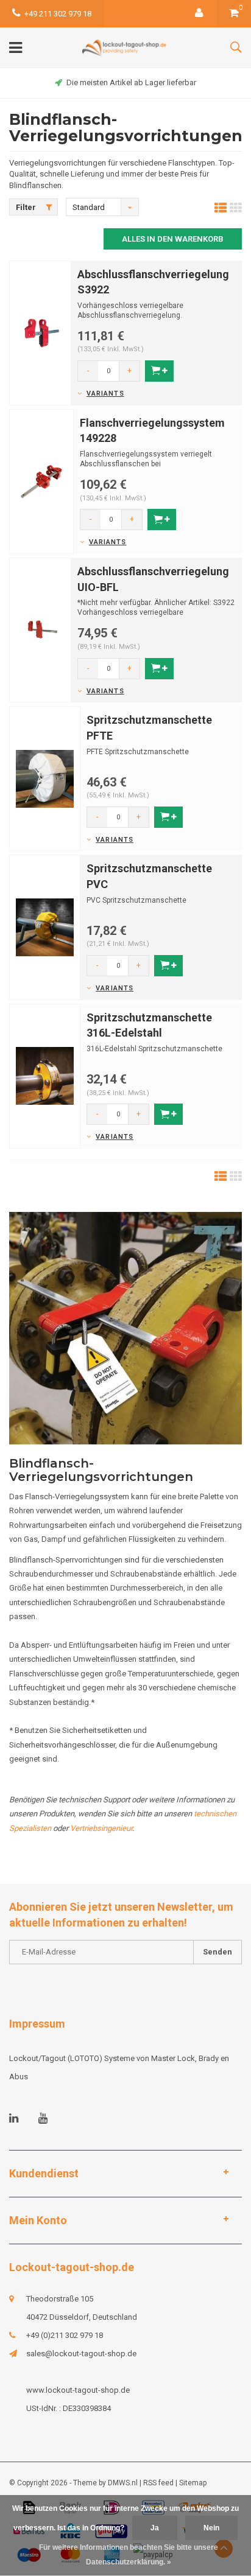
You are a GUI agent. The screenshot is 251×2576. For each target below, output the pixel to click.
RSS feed (158, 2483)
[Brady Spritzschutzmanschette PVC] (45, 927)
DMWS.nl (123, 2483)
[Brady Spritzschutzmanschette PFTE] (45, 778)
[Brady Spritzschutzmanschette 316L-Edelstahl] (45, 1075)
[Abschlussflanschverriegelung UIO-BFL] (40, 630)
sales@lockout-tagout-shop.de (81, 2354)
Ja (155, 2528)
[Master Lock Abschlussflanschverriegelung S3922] (40, 332)
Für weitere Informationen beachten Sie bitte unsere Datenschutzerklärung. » (129, 2555)
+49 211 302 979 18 (58, 14)
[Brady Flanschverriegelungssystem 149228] (41, 481)
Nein (211, 2528)
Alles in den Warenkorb (173, 239)
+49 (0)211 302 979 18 (65, 2335)
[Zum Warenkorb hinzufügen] (159, 371)
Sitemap (193, 2483)
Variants (105, 394)
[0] (234, 14)
